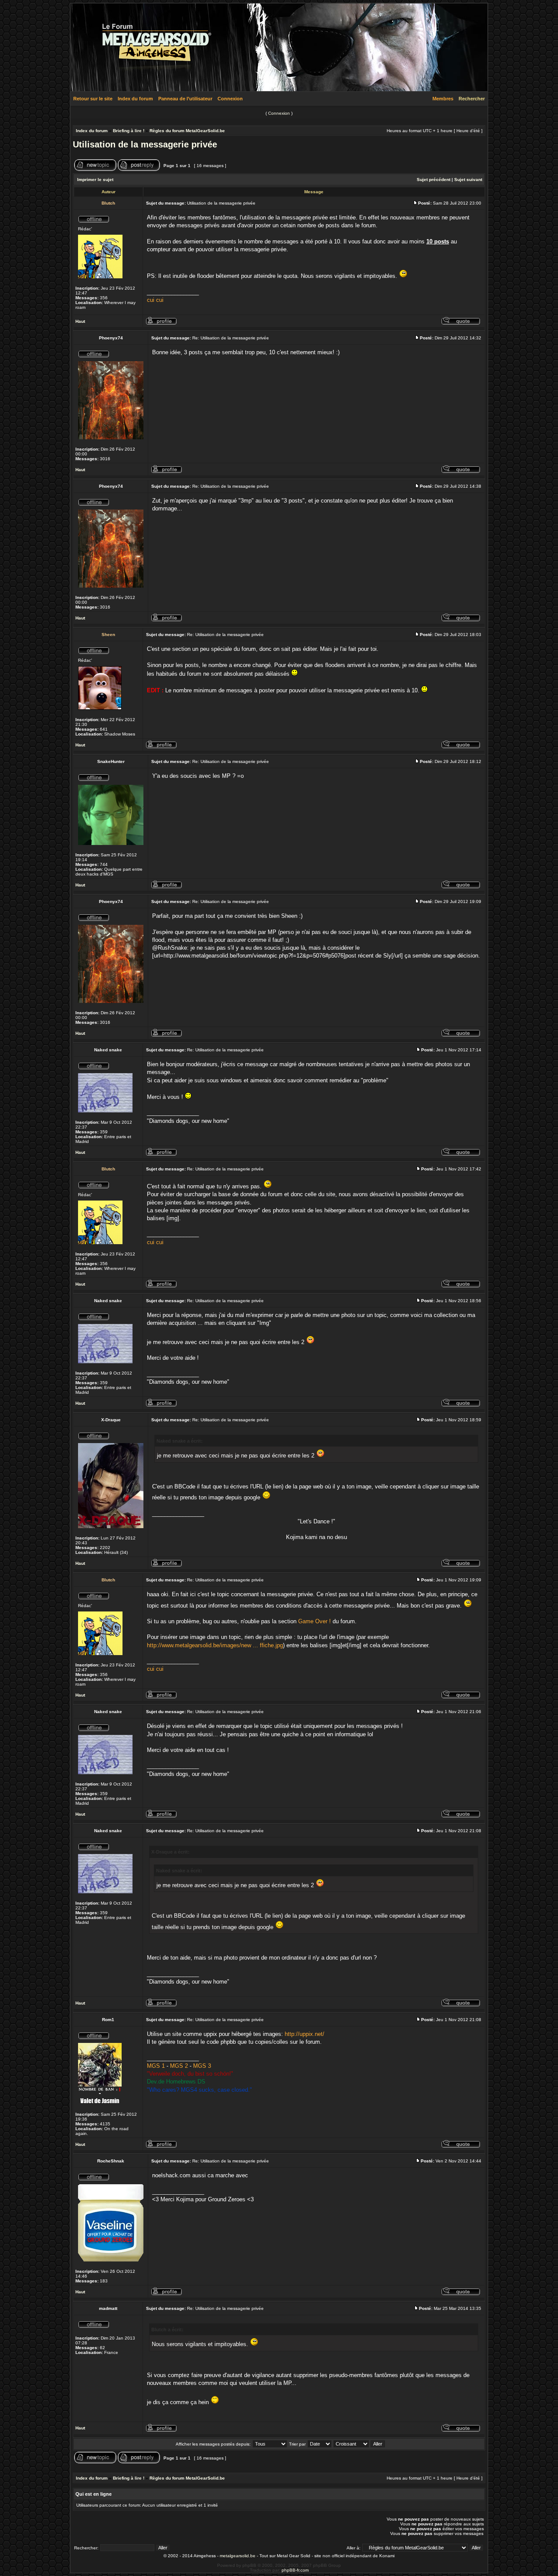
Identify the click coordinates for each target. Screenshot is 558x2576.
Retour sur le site (93, 99)
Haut (80, 321)
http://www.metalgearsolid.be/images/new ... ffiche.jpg (215, 1645)
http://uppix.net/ (305, 2034)
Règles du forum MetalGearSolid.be (187, 131)
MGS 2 (179, 2066)
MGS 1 (156, 2066)
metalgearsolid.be (238, 2556)
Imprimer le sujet (95, 180)
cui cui (155, 300)
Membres (443, 99)
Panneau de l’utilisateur (185, 99)
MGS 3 (202, 2066)
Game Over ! (315, 1621)
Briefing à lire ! (129, 131)
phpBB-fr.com (295, 2570)
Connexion (230, 99)
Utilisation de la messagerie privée (145, 144)
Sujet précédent (434, 180)
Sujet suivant (468, 180)
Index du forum (135, 99)
